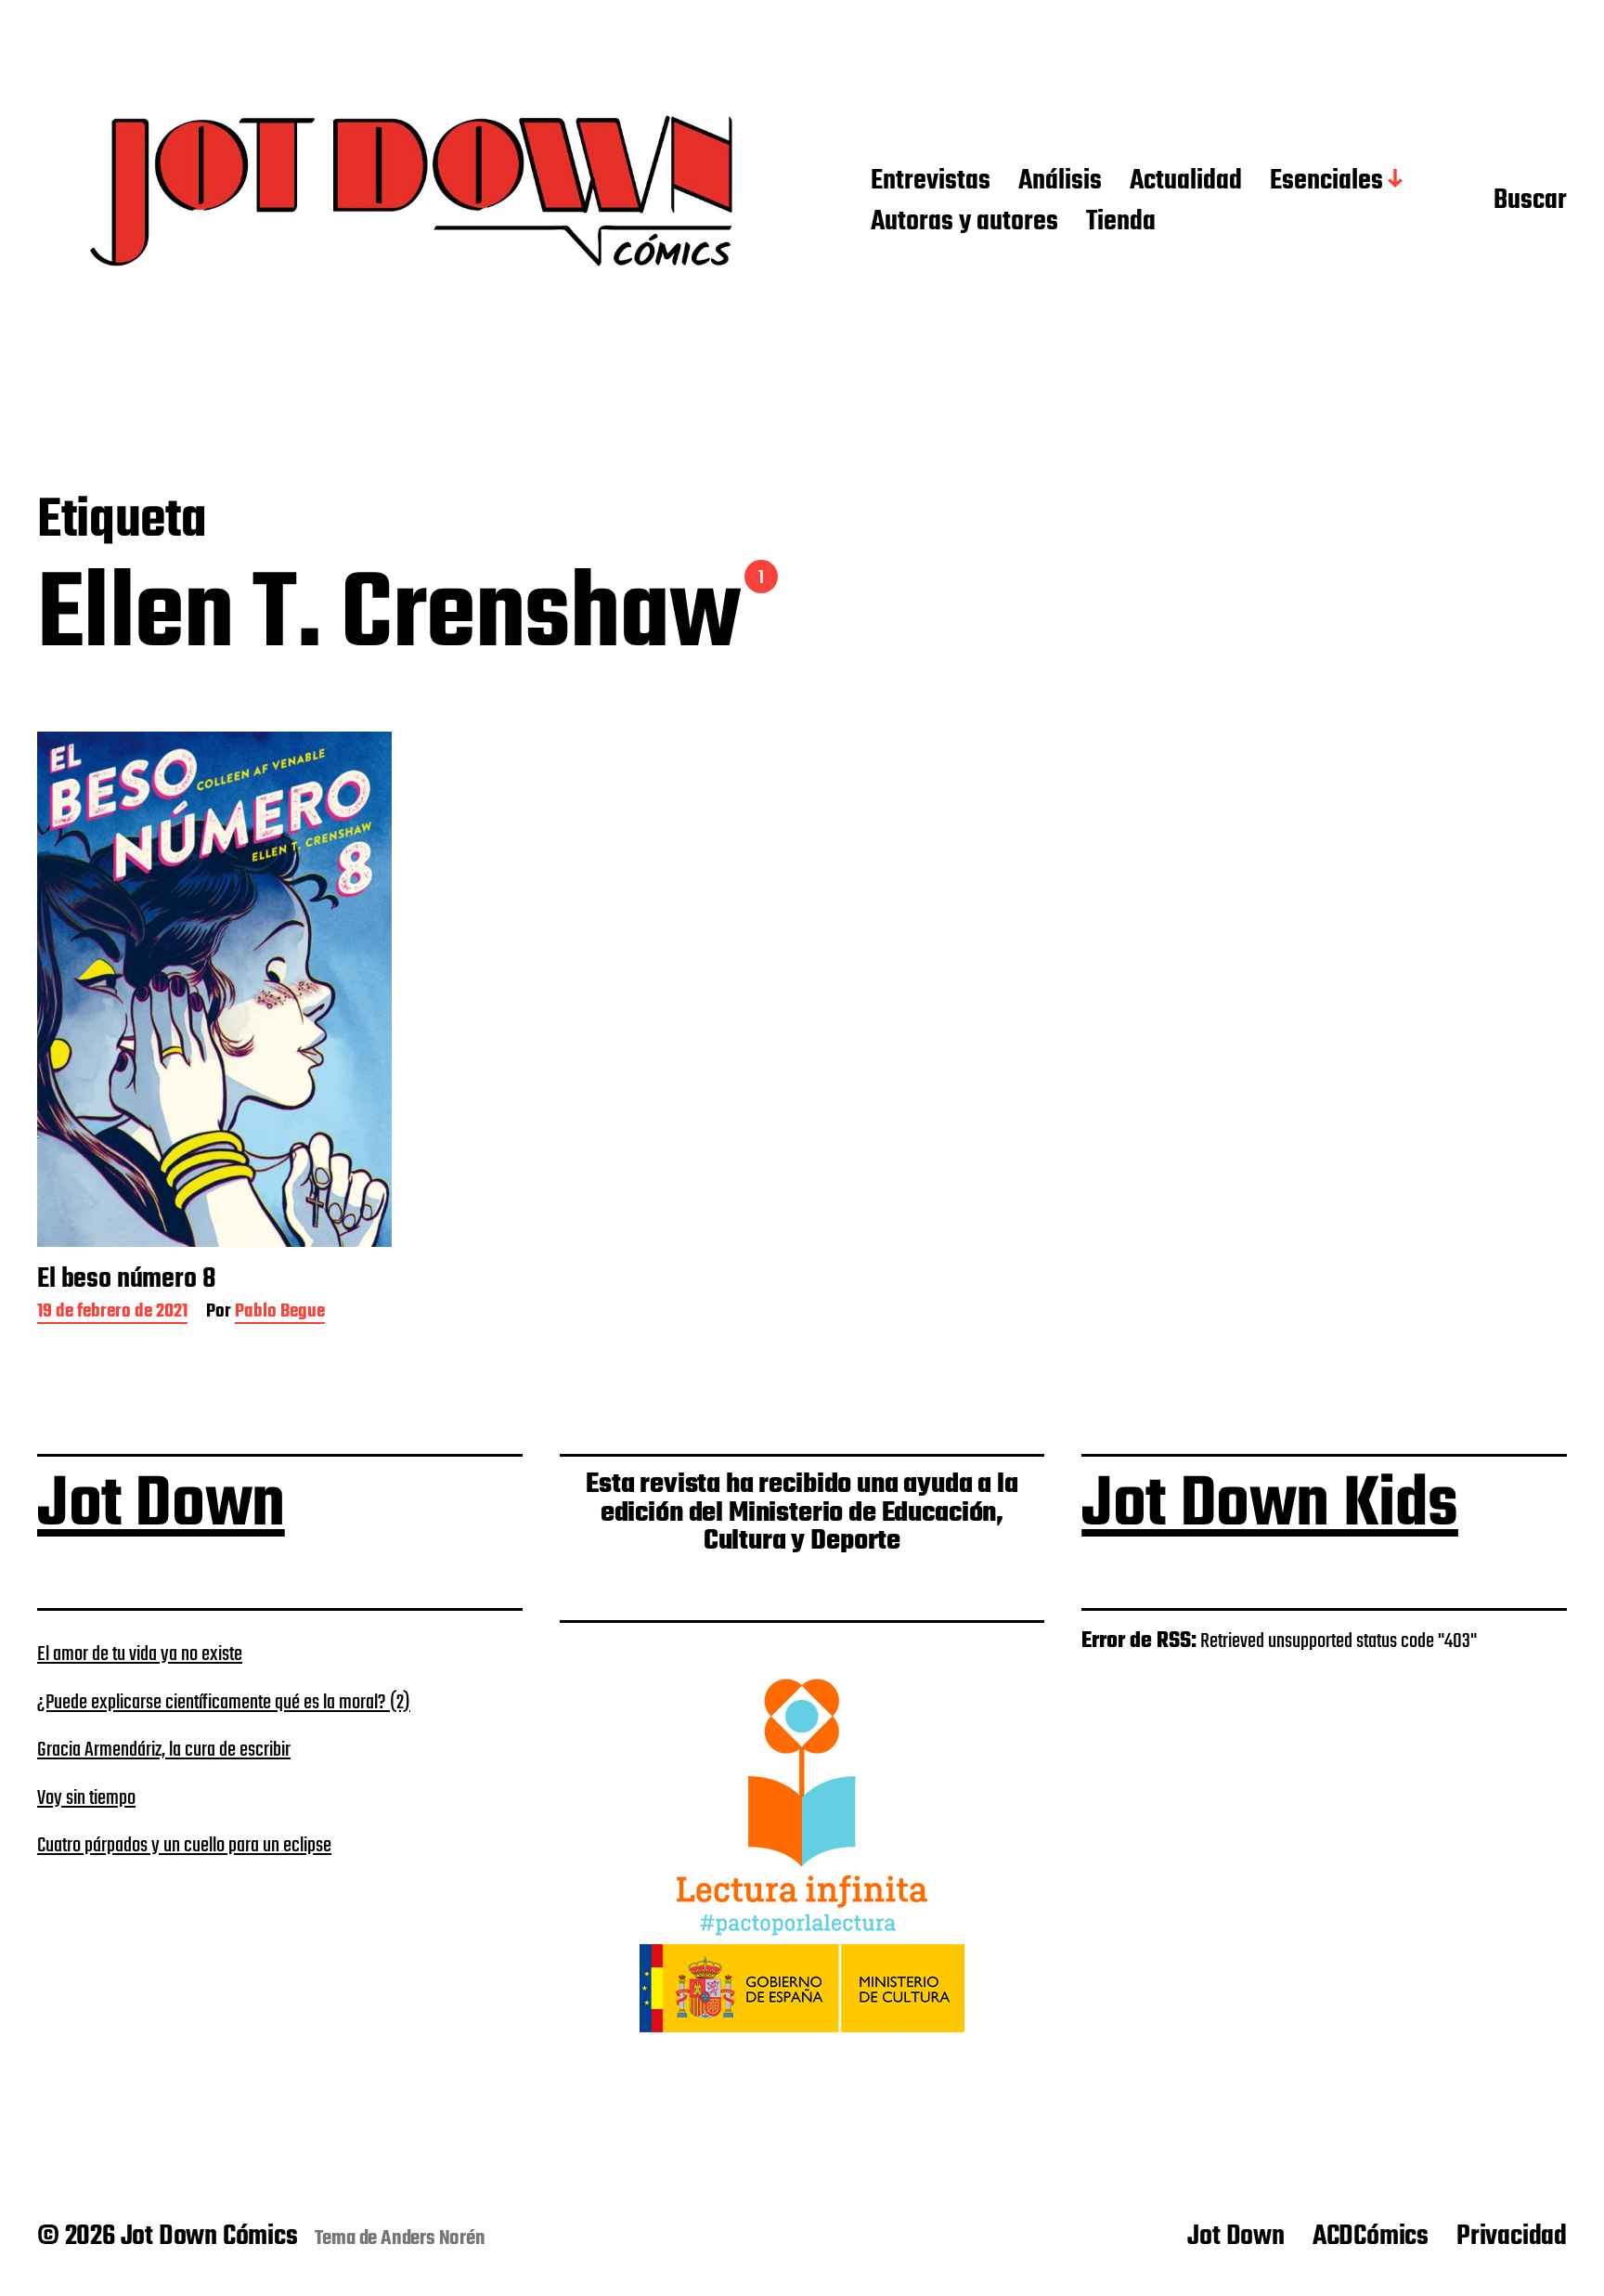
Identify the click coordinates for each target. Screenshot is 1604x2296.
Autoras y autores (964, 223)
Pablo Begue (280, 1313)
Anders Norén (433, 2238)
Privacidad (1512, 2237)
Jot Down (161, 1506)
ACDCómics (1371, 2237)
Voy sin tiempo (86, 1798)
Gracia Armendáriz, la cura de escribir (164, 1750)
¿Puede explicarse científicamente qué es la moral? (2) (224, 1703)
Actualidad (1186, 182)
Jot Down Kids (1270, 1506)
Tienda (1121, 223)
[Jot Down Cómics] (417, 202)
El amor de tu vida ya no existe (140, 1654)
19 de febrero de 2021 (112, 1313)
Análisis (1060, 182)
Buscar (1530, 201)
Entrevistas (931, 182)
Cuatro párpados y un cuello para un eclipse (184, 1846)
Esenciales (1326, 182)
